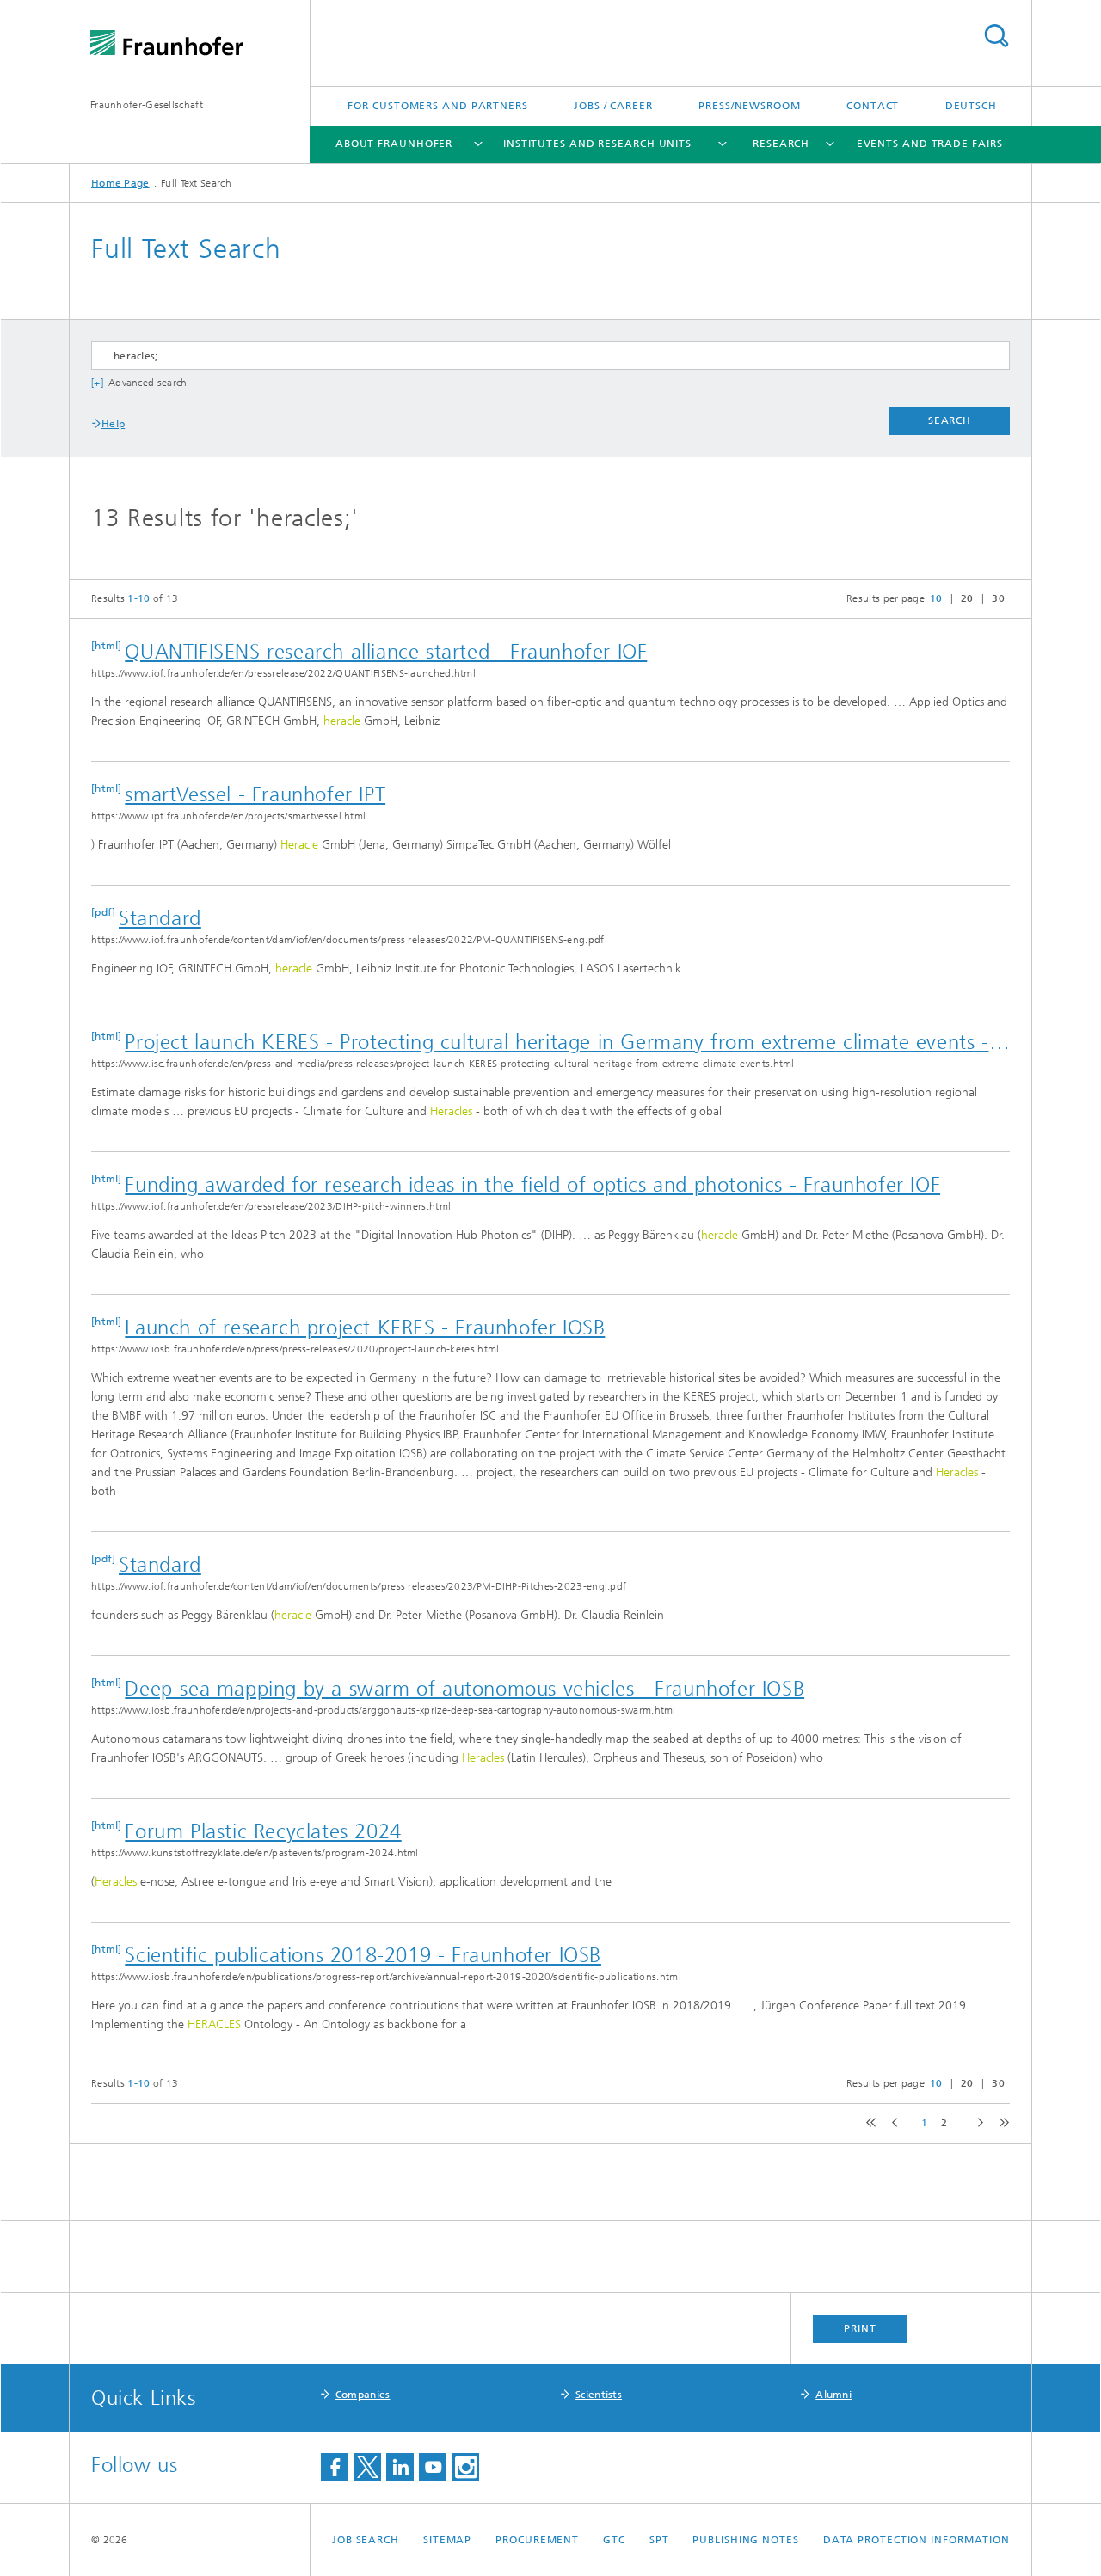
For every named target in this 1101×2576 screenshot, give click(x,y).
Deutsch (971, 106)
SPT (659, 2540)
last (1000, 2123)
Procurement (537, 2540)
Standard (160, 918)
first (869, 2123)
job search (366, 2540)
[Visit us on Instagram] (465, 2467)
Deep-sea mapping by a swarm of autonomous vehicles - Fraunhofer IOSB (464, 1689)
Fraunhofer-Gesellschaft (147, 105)
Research (781, 144)
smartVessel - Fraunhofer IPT (255, 794)
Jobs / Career (613, 106)
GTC (614, 2540)
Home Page (120, 183)
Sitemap (447, 2540)
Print (860, 2328)
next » (977, 2123)
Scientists (599, 2395)
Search (996, 36)
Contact (873, 106)
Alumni (833, 2395)
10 (936, 598)
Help (113, 424)
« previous (892, 2123)
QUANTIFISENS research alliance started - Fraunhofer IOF (386, 652)
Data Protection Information (916, 2540)
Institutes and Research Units (597, 144)
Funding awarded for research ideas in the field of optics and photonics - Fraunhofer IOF (532, 1185)
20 (967, 598)
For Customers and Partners (437, 106)
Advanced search (148, 383)
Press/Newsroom (750, 106)
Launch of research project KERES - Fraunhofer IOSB (365, 1328)
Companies (363, 2395)
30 (998, 598)
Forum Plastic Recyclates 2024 (263, 1831)
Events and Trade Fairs (930, 144)
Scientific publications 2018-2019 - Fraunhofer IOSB (363, 1955)
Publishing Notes (745, 2540)
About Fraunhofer (394, 144)
